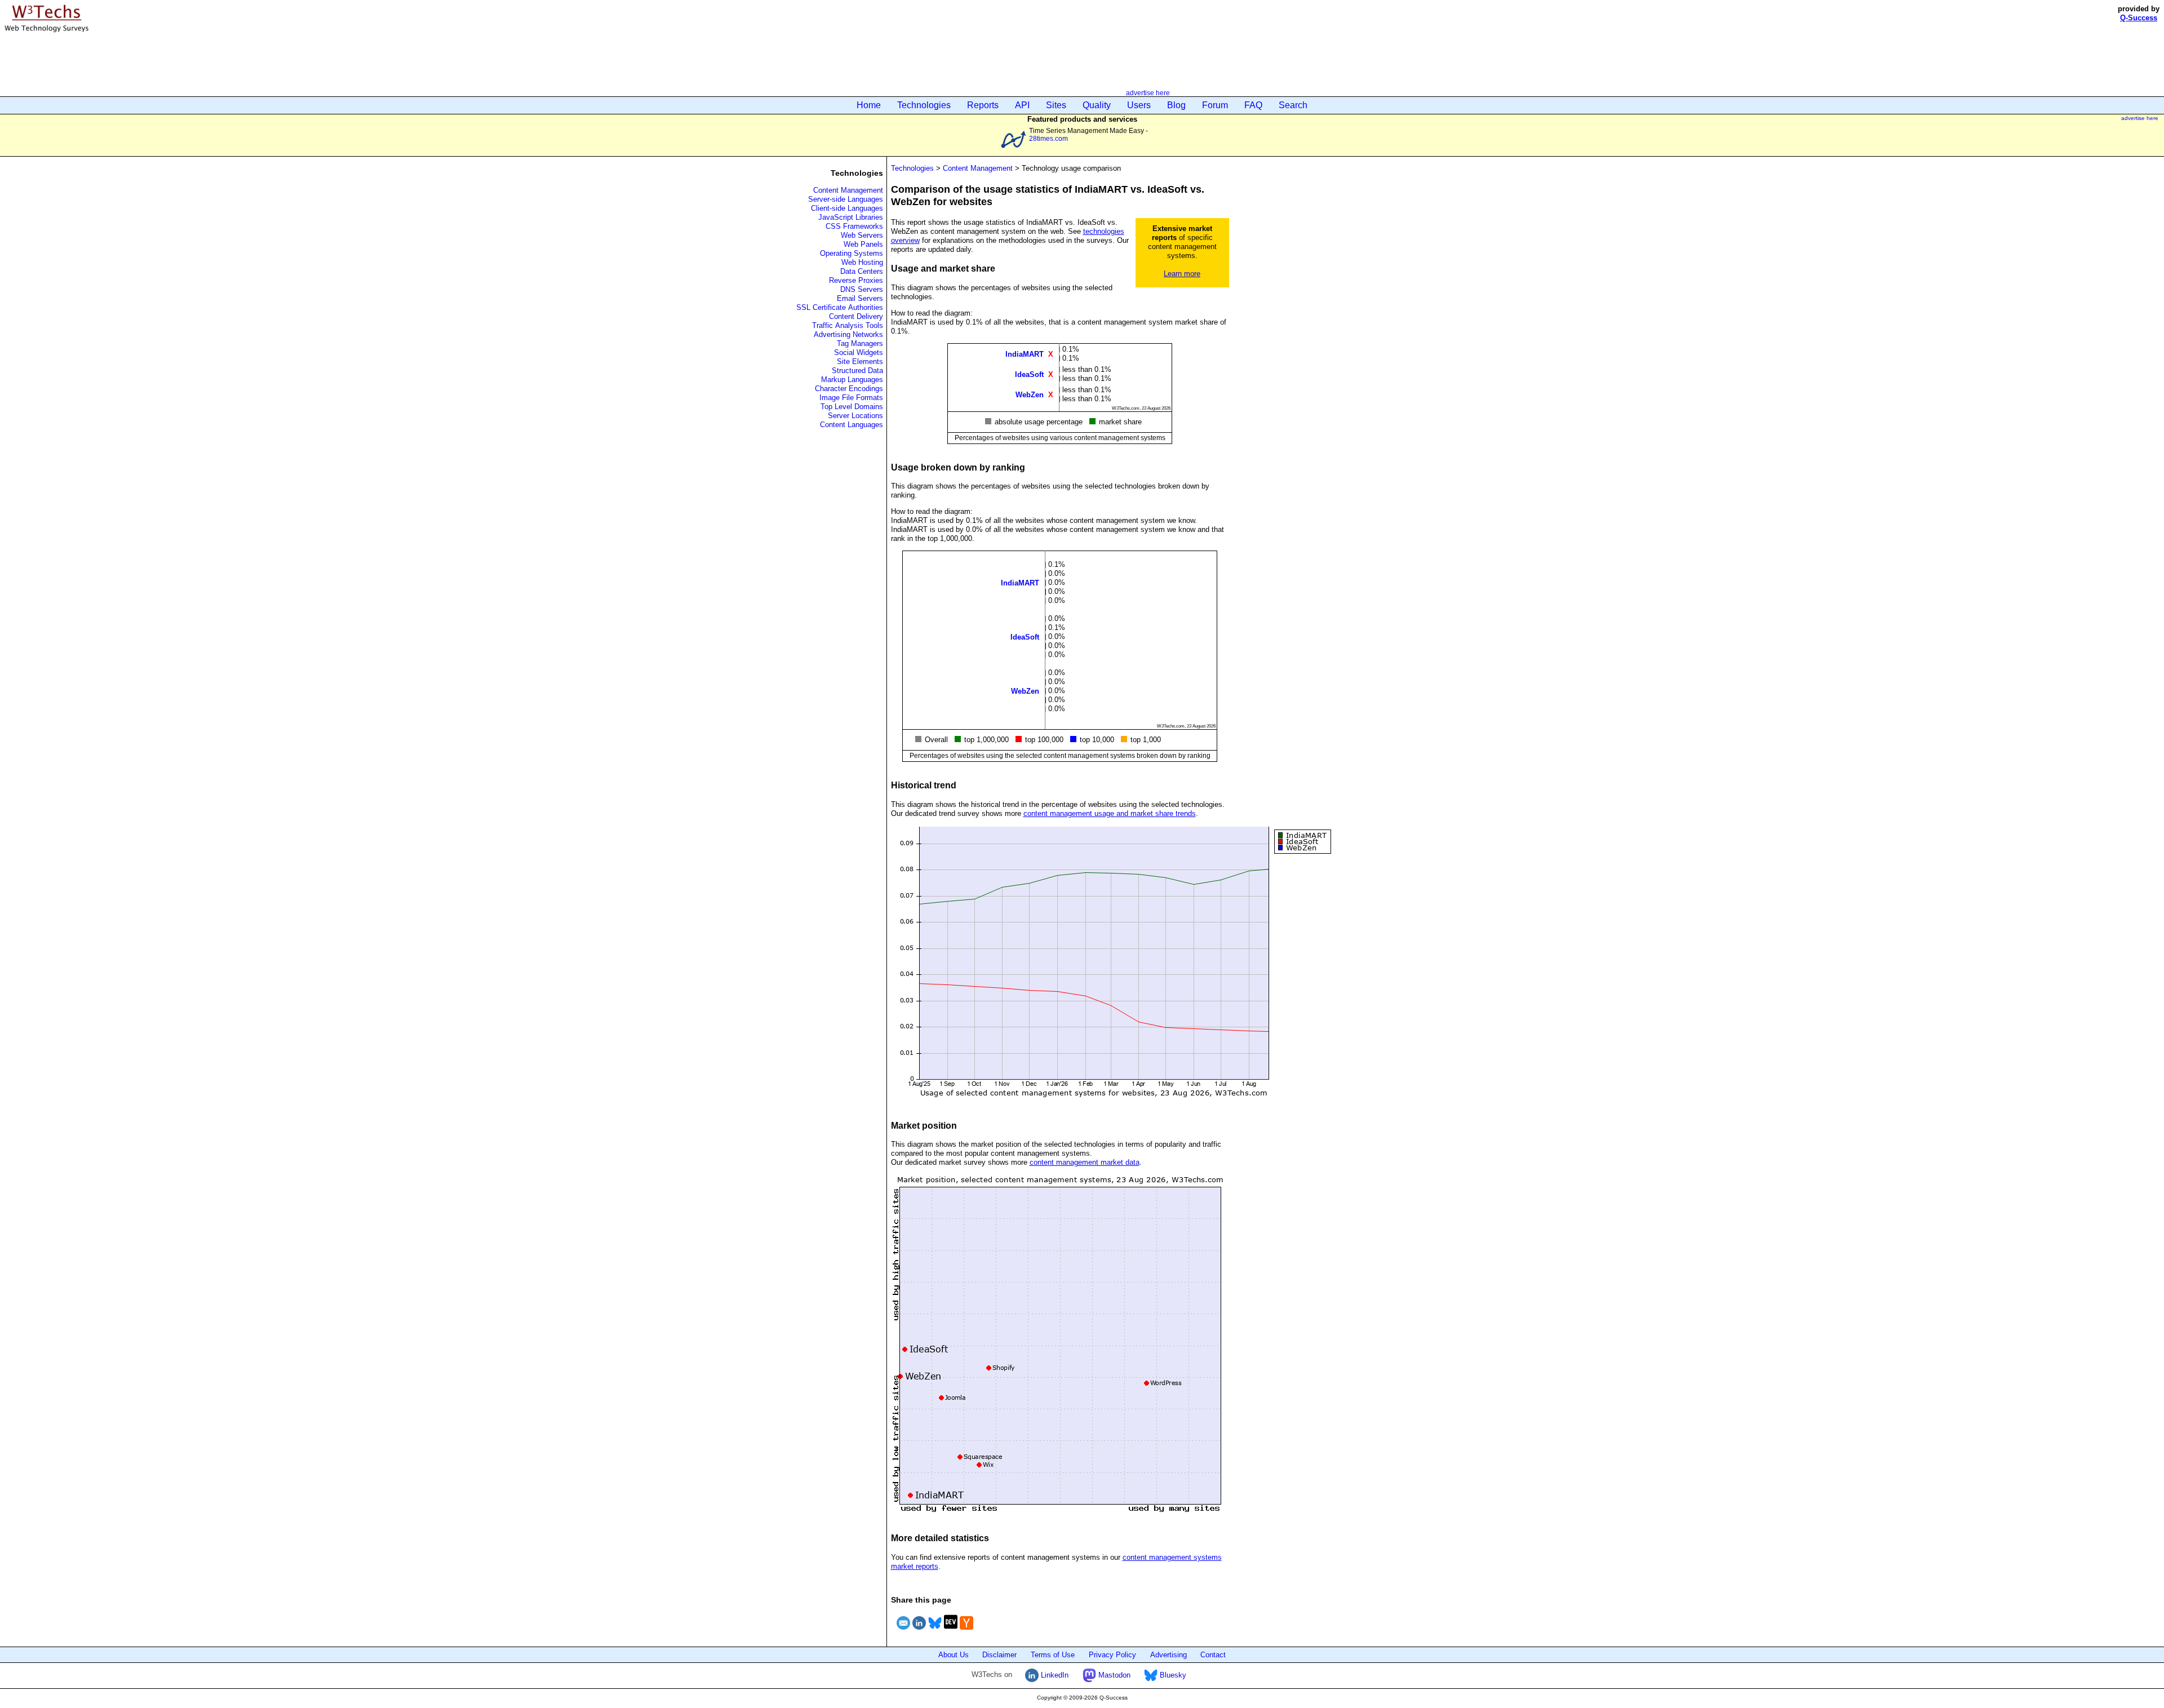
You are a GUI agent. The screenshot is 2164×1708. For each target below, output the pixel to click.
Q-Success (2139, 18)
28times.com (1048, 138)
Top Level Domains (852, 407)
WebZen (1030, 394)
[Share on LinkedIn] (919, 1631)
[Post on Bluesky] (935, 1631)
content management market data (1085, 1162)
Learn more (1182, 274)
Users (1139, 105)
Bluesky (1172, 1675)
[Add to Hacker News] (966, 1631)
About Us (954, 1655)
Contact (1213, 1655)
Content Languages (852, 425)
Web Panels (863, 244)
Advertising (1169, 1655)
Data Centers (862, 271)
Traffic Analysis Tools (848, 325)
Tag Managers (860, 343)
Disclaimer (999, 1655)
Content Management (848, 190)
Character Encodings (849, 389)
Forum (1215, 105)
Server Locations (855, 416)
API (1022, 105)
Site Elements (860, 361)
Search (1293, 105)
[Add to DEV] (951, 1631)
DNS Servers (862, 289)
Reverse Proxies (856, 280)
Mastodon (1113, 1675)
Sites (1056, 105)
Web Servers (862, 235)
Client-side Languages (847, 208)
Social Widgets (859, 352)
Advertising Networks (848, 334)
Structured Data (857, 371)
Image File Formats (851, 398)
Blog (1176, 105)
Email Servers (860, 298)
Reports (983, 105)
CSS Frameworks (854, 226)
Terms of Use (1053, 1655)
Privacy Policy (1112, 1655)
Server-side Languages (846, 199)
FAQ (1253, 105)
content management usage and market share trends (1110, 813)
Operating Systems (852, 253)
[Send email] (903, 1631)
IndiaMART (1025, 354)
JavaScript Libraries (851, 217)
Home (869, 105)
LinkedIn (1054, 1675)
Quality (1097, 105)
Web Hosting (862, 262)
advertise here (1148, 93)
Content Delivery (856, 316)
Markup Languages (852, 380)
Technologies (924, 105)
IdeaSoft (1029, 374)
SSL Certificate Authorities (840, 307)
